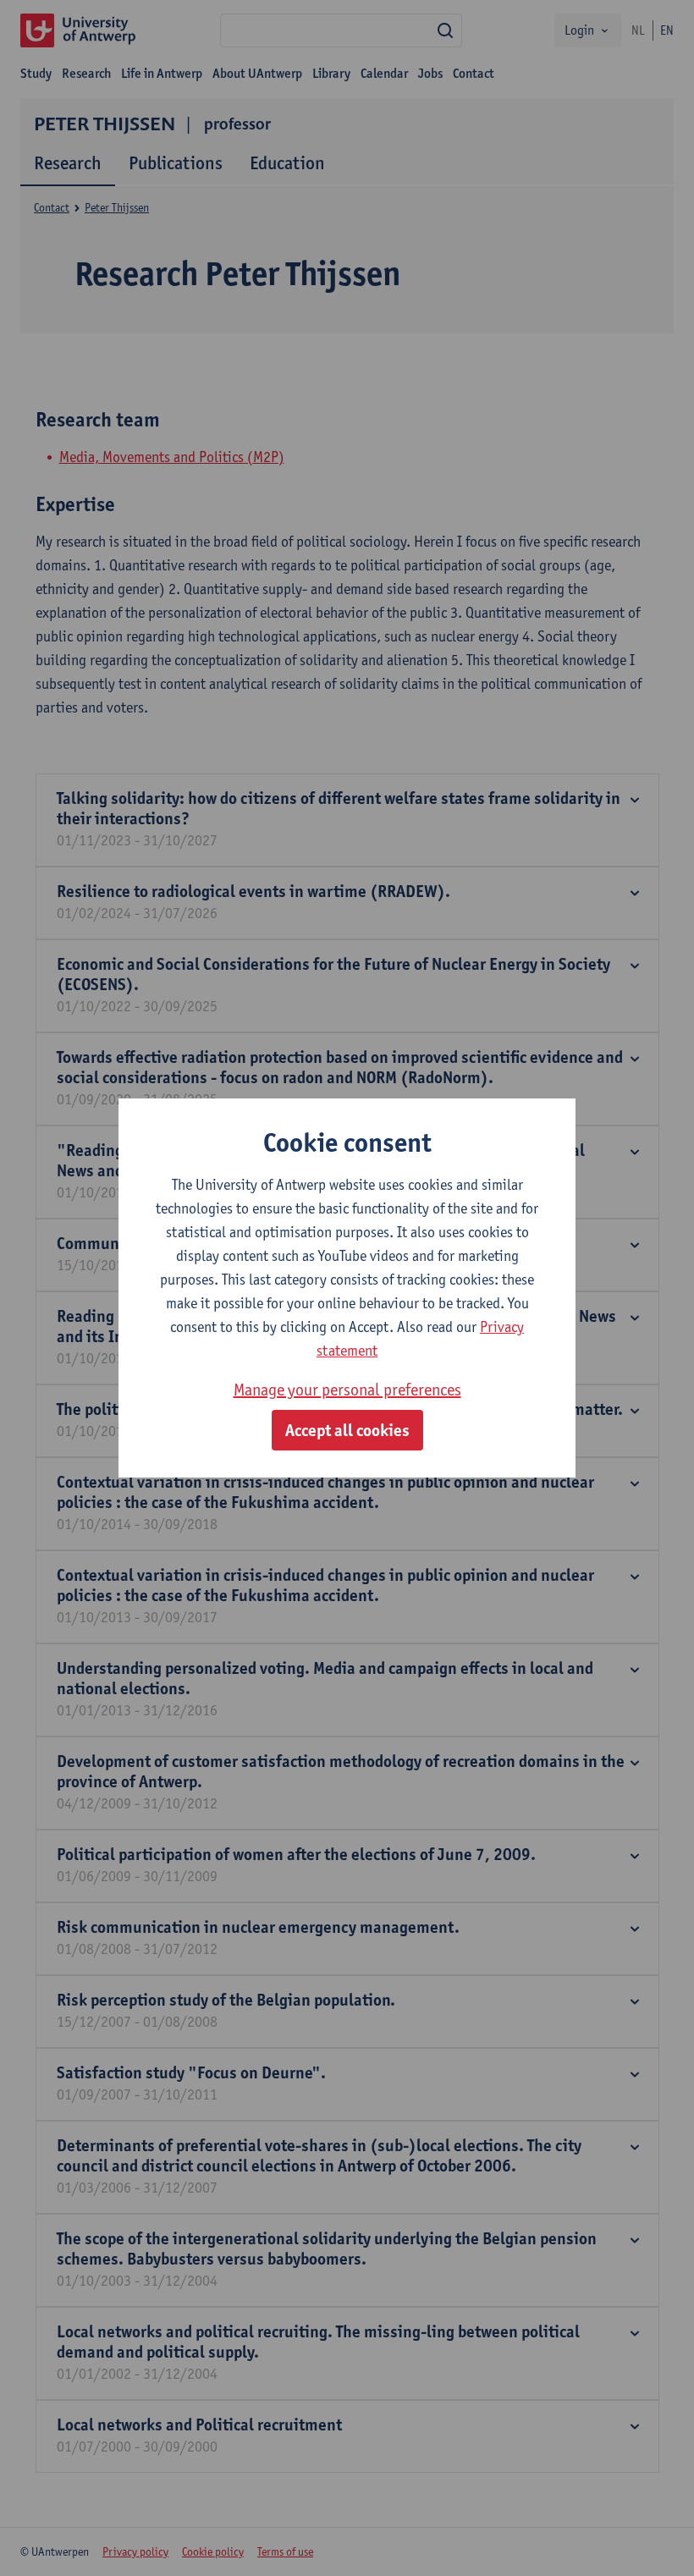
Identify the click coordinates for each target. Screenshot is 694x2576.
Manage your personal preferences (347, 1390)
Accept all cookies (347, 1430)
